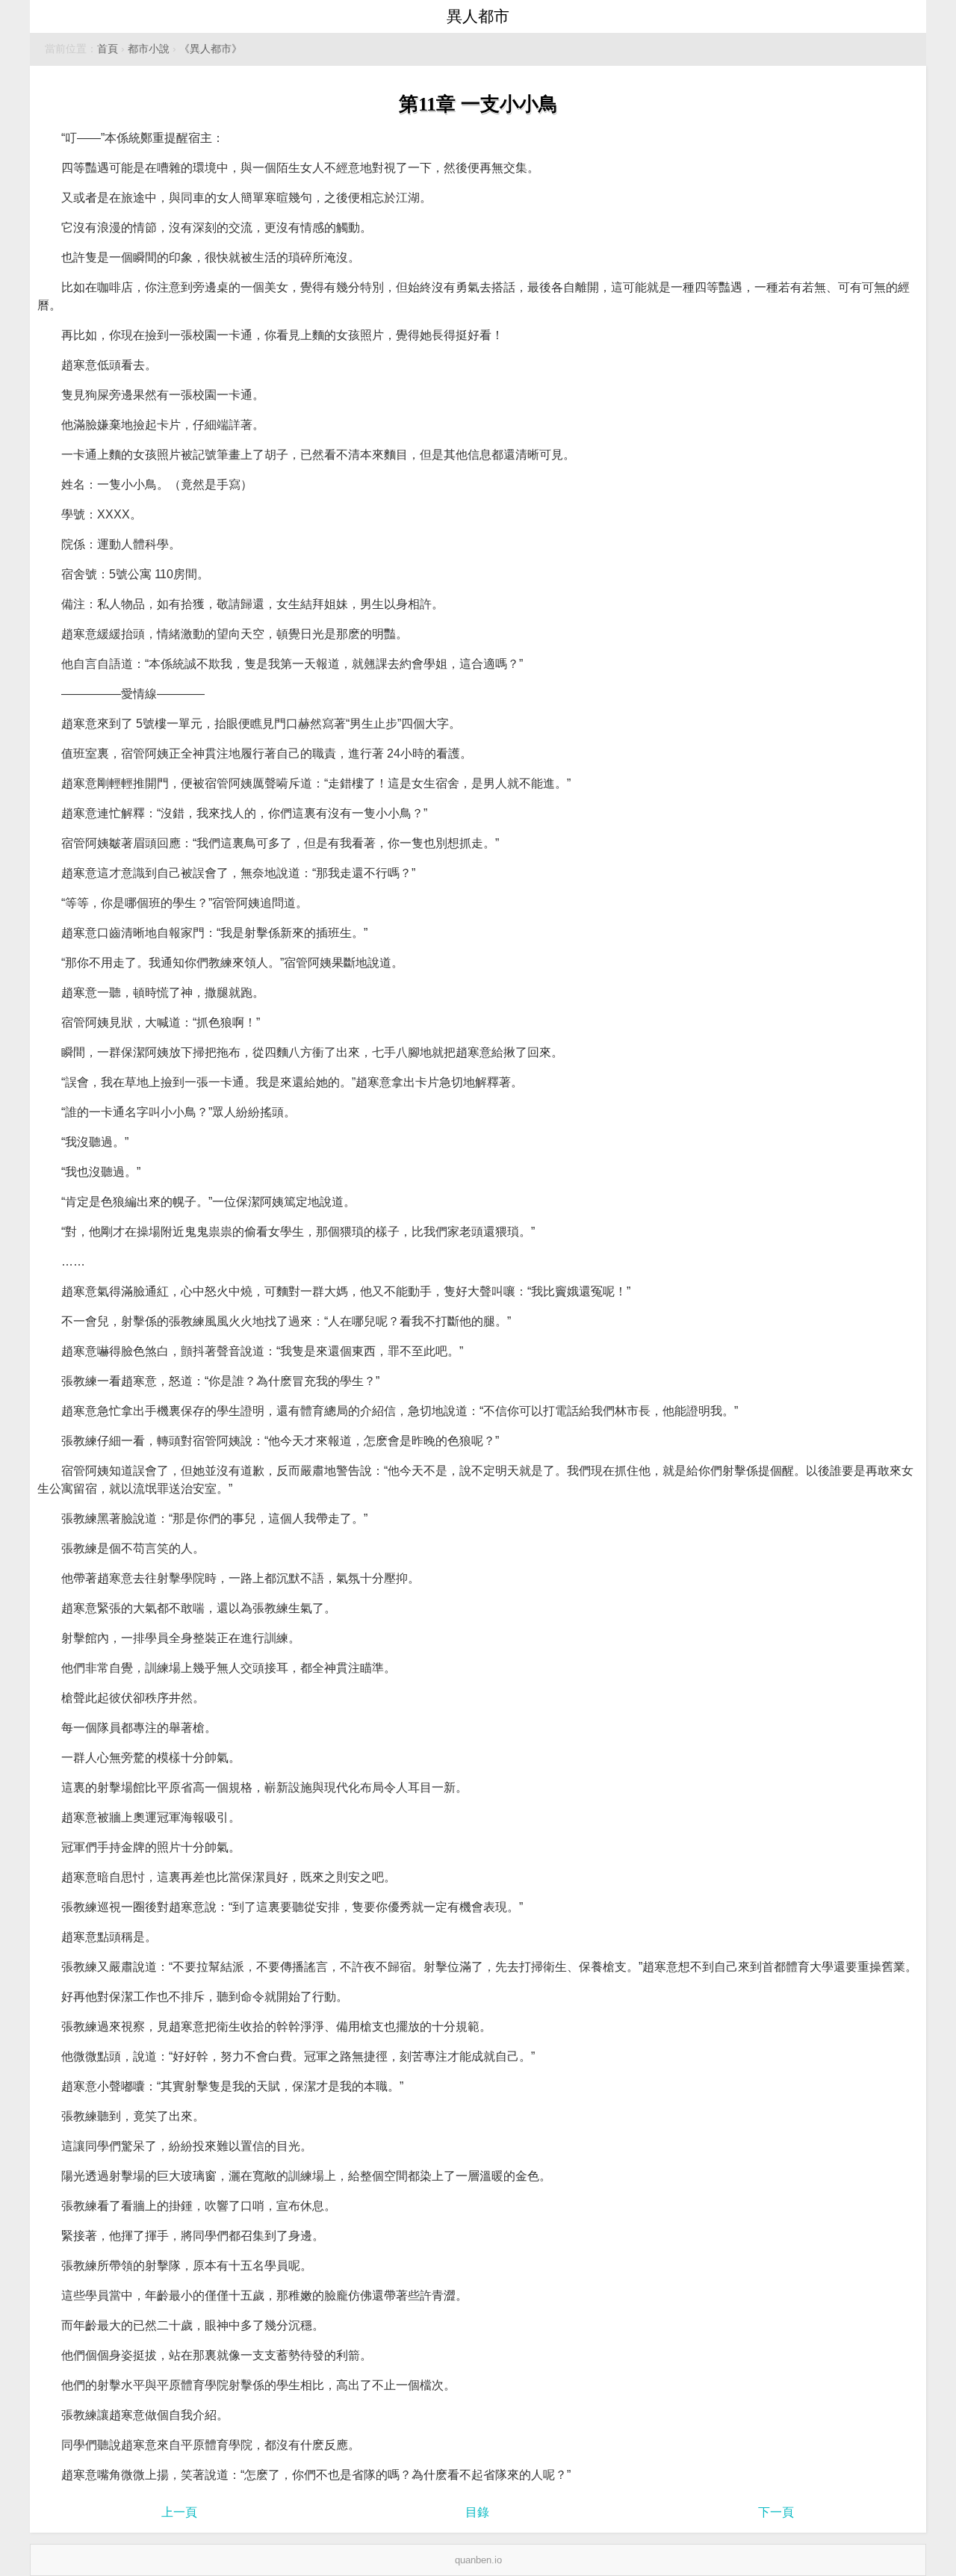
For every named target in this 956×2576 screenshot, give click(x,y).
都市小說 (149, 49)
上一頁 (179, 2512)
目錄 (477, 2512)
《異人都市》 (211, 49)
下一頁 (776, 2512)
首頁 (108, 49)
